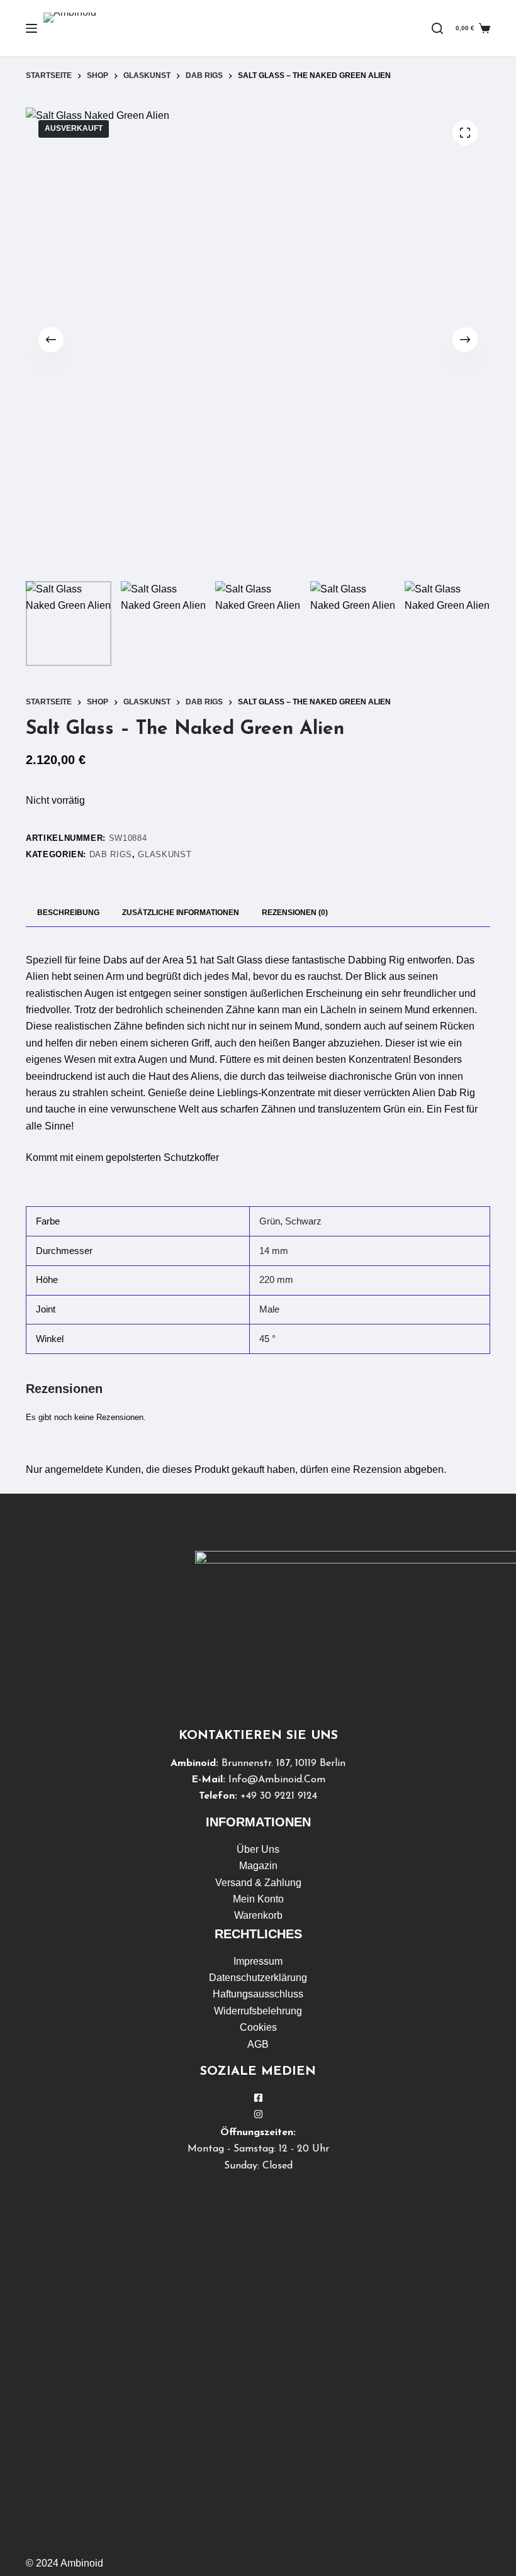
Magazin (258, 1866)
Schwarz (303, 1221)
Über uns (258, 1849)
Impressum (258, 1961)
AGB (258, 2044)
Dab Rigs (111, 854)
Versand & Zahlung (258, 1883)
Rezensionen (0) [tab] (295, 913)
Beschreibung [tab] (68, 913)
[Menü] (31, 28)
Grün (270, 1221)
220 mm (276, 1280)
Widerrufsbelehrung (258, 2011)
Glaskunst (165, 854)
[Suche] (437, 28)
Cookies (258, 2027)
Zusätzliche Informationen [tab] (181, 913)
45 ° (267, 1339)
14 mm (274, 1251)
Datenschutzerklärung (258, 1978)
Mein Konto (258, 1899)
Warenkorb (258, 1915)
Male (269, 1309)
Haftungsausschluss (258, 1994)
